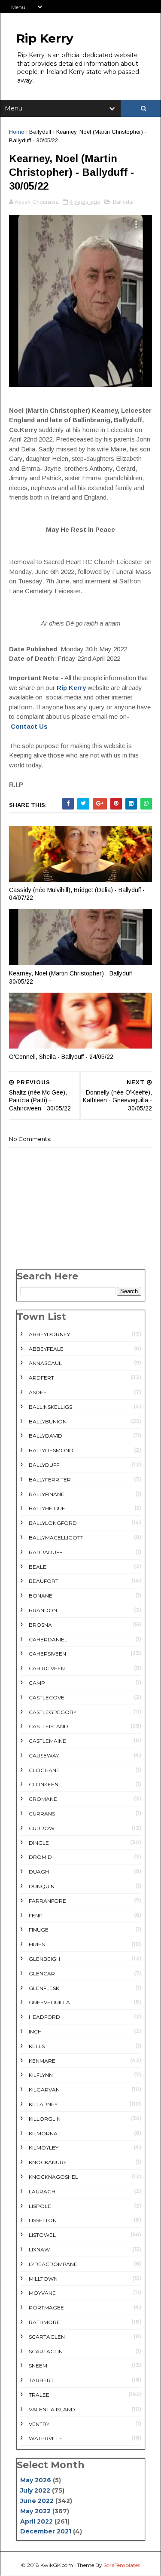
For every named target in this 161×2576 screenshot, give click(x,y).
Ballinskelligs (50, 1407)
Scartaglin (46, 2351)
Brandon (43, 1610)
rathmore (44, 2322)
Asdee (38, 1392)
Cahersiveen (47, 1654)
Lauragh (42, 2191)
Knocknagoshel (53, 2177)
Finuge (39, 1930)
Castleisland (49, 1726)
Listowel (42, 2235)
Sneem (38, 2366)
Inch (35, 2032)
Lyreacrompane (53, 2264)
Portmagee (46, 2308)
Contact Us (29, 726)
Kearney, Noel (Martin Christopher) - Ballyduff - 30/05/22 (72, 977)
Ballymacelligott (56, 1538)
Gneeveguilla (49, 2002)
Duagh (39, 1872)
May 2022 (35, 2511)
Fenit (36, 1915)
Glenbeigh (44, 1959)
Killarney (43, 2104)
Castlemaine (47, 1741)
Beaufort (44, 1581)
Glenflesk (44, 1988)
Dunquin (42, 1886)
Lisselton (43, 2220)
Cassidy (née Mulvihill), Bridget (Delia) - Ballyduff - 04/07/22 (77, 894)
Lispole (40, 2206)
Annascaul (45, 1363)
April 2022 (36, 2521)
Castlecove (47, 1697)
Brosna (40, 1625)
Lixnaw (39, 2249)
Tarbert (41, 2380)
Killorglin (45, 2119)
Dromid (40, 1857)
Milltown (43, 2279)
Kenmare (42, 2061)
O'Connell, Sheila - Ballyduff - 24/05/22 (61, 1057)
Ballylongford (53, 1523)
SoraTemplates (122, 2565)
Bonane (41, 1596)
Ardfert (41, 1378)
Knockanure (48, 2162)
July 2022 (35, 2490)
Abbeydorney (49, 1334)
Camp (37, 1683)
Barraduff (46, 1552)
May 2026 (36, 2480)
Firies (37, 1944)
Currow (42, 1828)
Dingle (39, 1843)
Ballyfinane (47, 1494)
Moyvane (42, 2293)
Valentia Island (52, 2409)
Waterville (46, 2438)
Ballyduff (40, 132)
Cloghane (44, 1770)
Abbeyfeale (46, 1349)
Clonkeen (44, 1784)
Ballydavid (46, 1436)
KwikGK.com (57, 2565)
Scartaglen (47, 2337)
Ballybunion (48, 1421)
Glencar (42, 1973)
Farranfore (47, 1901)
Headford (44, 2017)
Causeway (44, 1756)
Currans (42, 1814)
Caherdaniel (48, 1639)
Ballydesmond (51, 1450)
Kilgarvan (44, 2090)
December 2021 (46, 2531)
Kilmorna (43, 2133)
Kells (37, 2046)
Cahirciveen (47, 1668)
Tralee (39, 2395)
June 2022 (37, 2501)
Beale (38, 1567)
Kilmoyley (44, 2148)
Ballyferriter (50, 1480)
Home (17, 132)
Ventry (39, 2424)
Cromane (43, 1799)
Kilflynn (41, 2075)
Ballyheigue (47, 1508)
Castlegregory (53, 1712)
